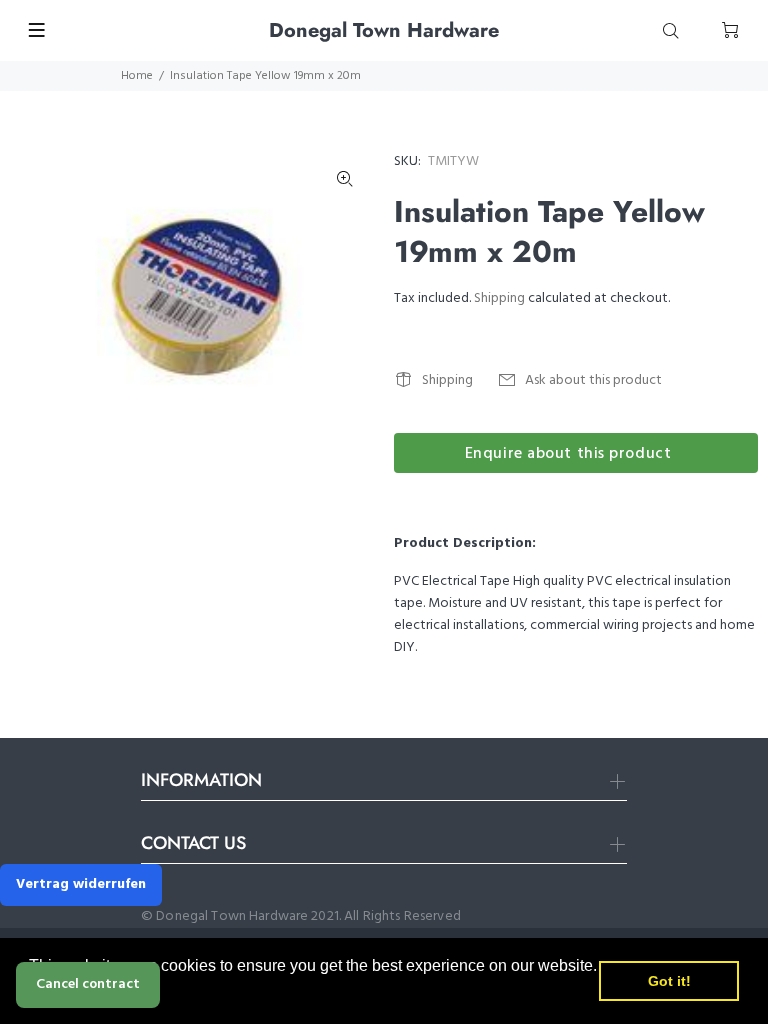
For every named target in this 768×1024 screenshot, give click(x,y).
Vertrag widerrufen (81, 884)
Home (137, 76)
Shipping (499, 298)
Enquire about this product (568, 454)
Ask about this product (593, 380)
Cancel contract (88, 984)
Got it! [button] (669, 981)
